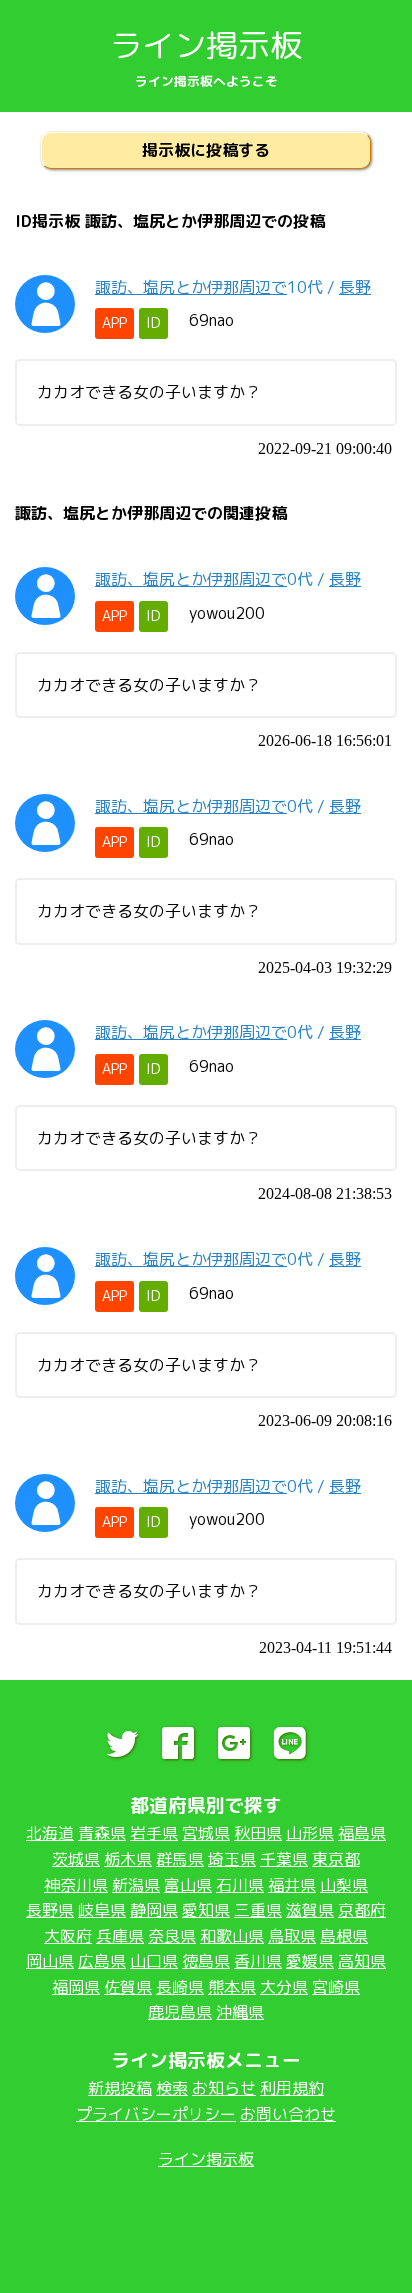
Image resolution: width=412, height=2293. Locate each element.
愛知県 (206, 1910)
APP (114, 323)
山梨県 (344, 1885)
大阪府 (68, 1936)
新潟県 (136, 1885)
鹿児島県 (180, 2012)
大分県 (284, 1987)
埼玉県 (232, 1859)
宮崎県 (336, 1987)
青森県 (102, 1833)
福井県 (292, 1885)
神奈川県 (76, 1885)
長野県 (50, 1910)
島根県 (344, 1936)
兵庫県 (120, 1936)
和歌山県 (232, 1936)
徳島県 (206, 1961)
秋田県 (258, 1833)
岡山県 (50, 1961)
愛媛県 (310, 1961)
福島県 (362, 1833)
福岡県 (76, 1987)
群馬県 (180, 1859)
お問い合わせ (288, 2114)
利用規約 (292, 2088)
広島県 (102, 1961)
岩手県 (154, 1833)
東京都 (336, 1859)
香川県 (258, 1961)
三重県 (258, 1910)
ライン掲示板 (206, 45)
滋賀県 (310, 1910)
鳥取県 (292, 1936)
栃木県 (128, 1859)
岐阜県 (102, 1910)
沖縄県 (240, 2012)
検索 (172, 2088)
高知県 (362, 1961)
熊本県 (232, 1987)
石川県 (240, 1885)
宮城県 (206, 1833)
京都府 (362, 1910)
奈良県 (172, 1936)
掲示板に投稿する (206, 150)
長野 (355, 287)
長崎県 (180, 1987)
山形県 (310, 1833)
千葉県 (284, 1859)
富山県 (188, 1885)
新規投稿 (120, 2088)
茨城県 (76, 1859)
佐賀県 (128, 1987)
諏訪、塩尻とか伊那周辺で (191, 287)
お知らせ (224, 2088)
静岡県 (154, 1910)
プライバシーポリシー (156, 2114)
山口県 (154, 1961)
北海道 (50, 1833)
